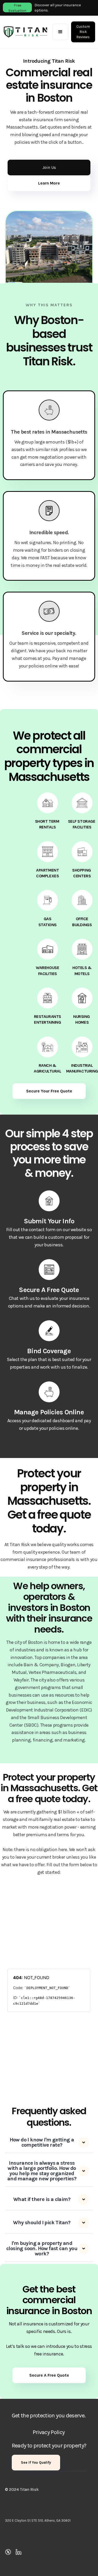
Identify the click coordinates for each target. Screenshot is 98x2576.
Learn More (49, 183)
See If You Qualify (36, 2462)
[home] (26, 32)
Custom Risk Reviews (83, 32)
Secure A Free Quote (49, 2375)
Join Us (49, 167)
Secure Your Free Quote (49, 1091)
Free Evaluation (17, 8)
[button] (60, 32)
